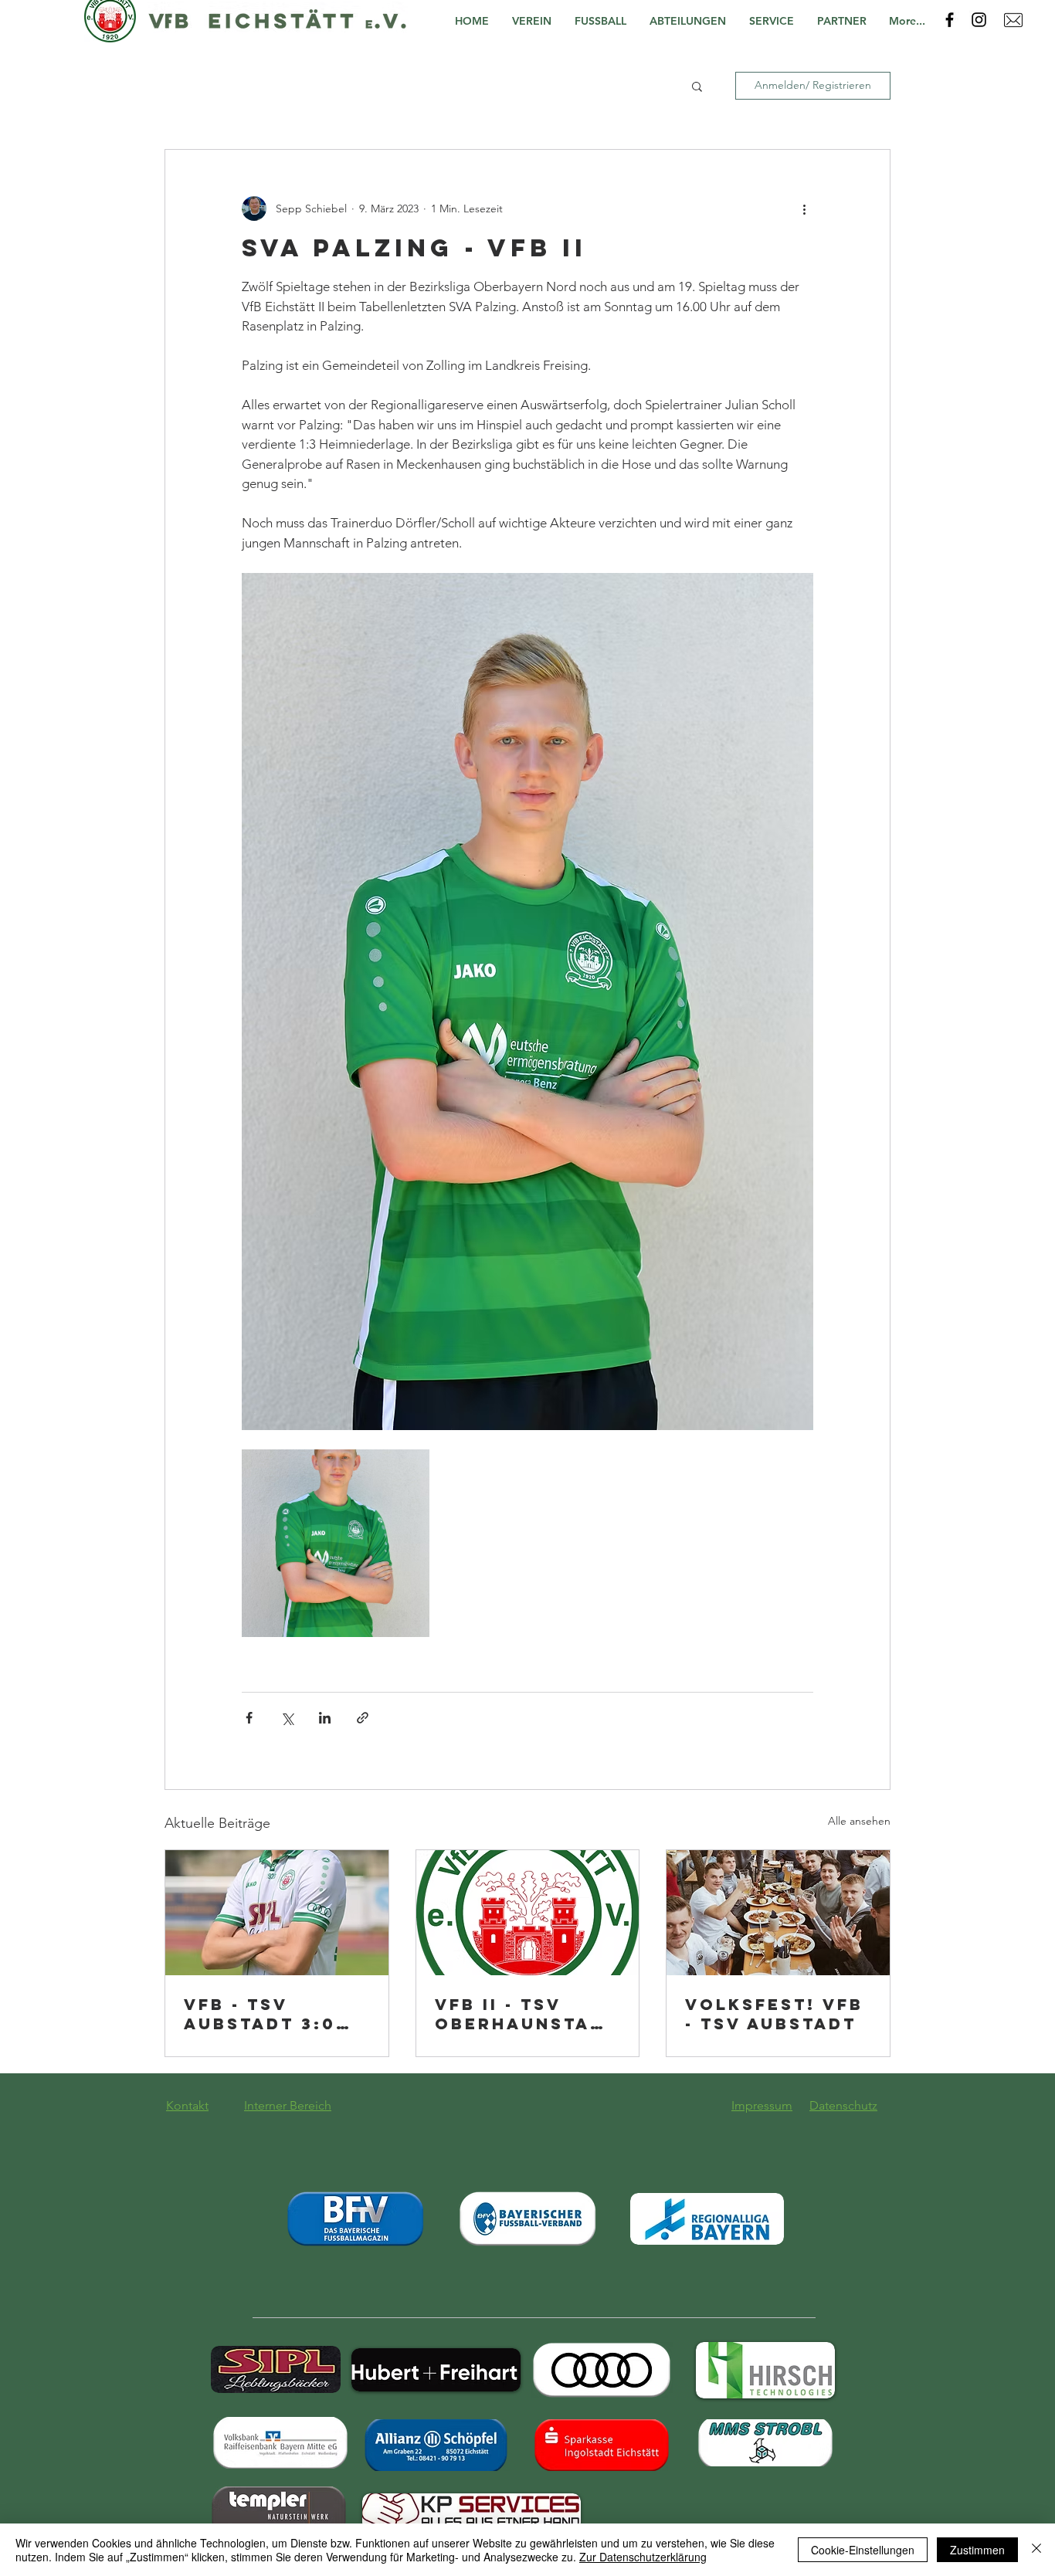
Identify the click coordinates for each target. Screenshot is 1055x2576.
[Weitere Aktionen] (804, 208)
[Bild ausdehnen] (336, 1543)
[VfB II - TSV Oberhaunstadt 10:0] (528, 1913)
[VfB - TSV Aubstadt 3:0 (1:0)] (277, 1913)
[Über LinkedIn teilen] (325, 1718)
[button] (536, 21)
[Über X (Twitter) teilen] (287, 1718)
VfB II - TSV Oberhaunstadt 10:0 (526, 2014)
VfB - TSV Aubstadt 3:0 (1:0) (260, 2014)
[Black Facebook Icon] (950, 20)
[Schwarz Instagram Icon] (979, 20)
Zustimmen (977, 2550)
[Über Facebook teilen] (249, 1718)
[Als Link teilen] (363, 1718)
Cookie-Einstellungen (863, 2550)
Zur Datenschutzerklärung (643, 2557)
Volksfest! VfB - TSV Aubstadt (774, 2014)
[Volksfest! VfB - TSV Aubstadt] (778, 1913)
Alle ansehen (859, 1821)
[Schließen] (1036, 2550)
